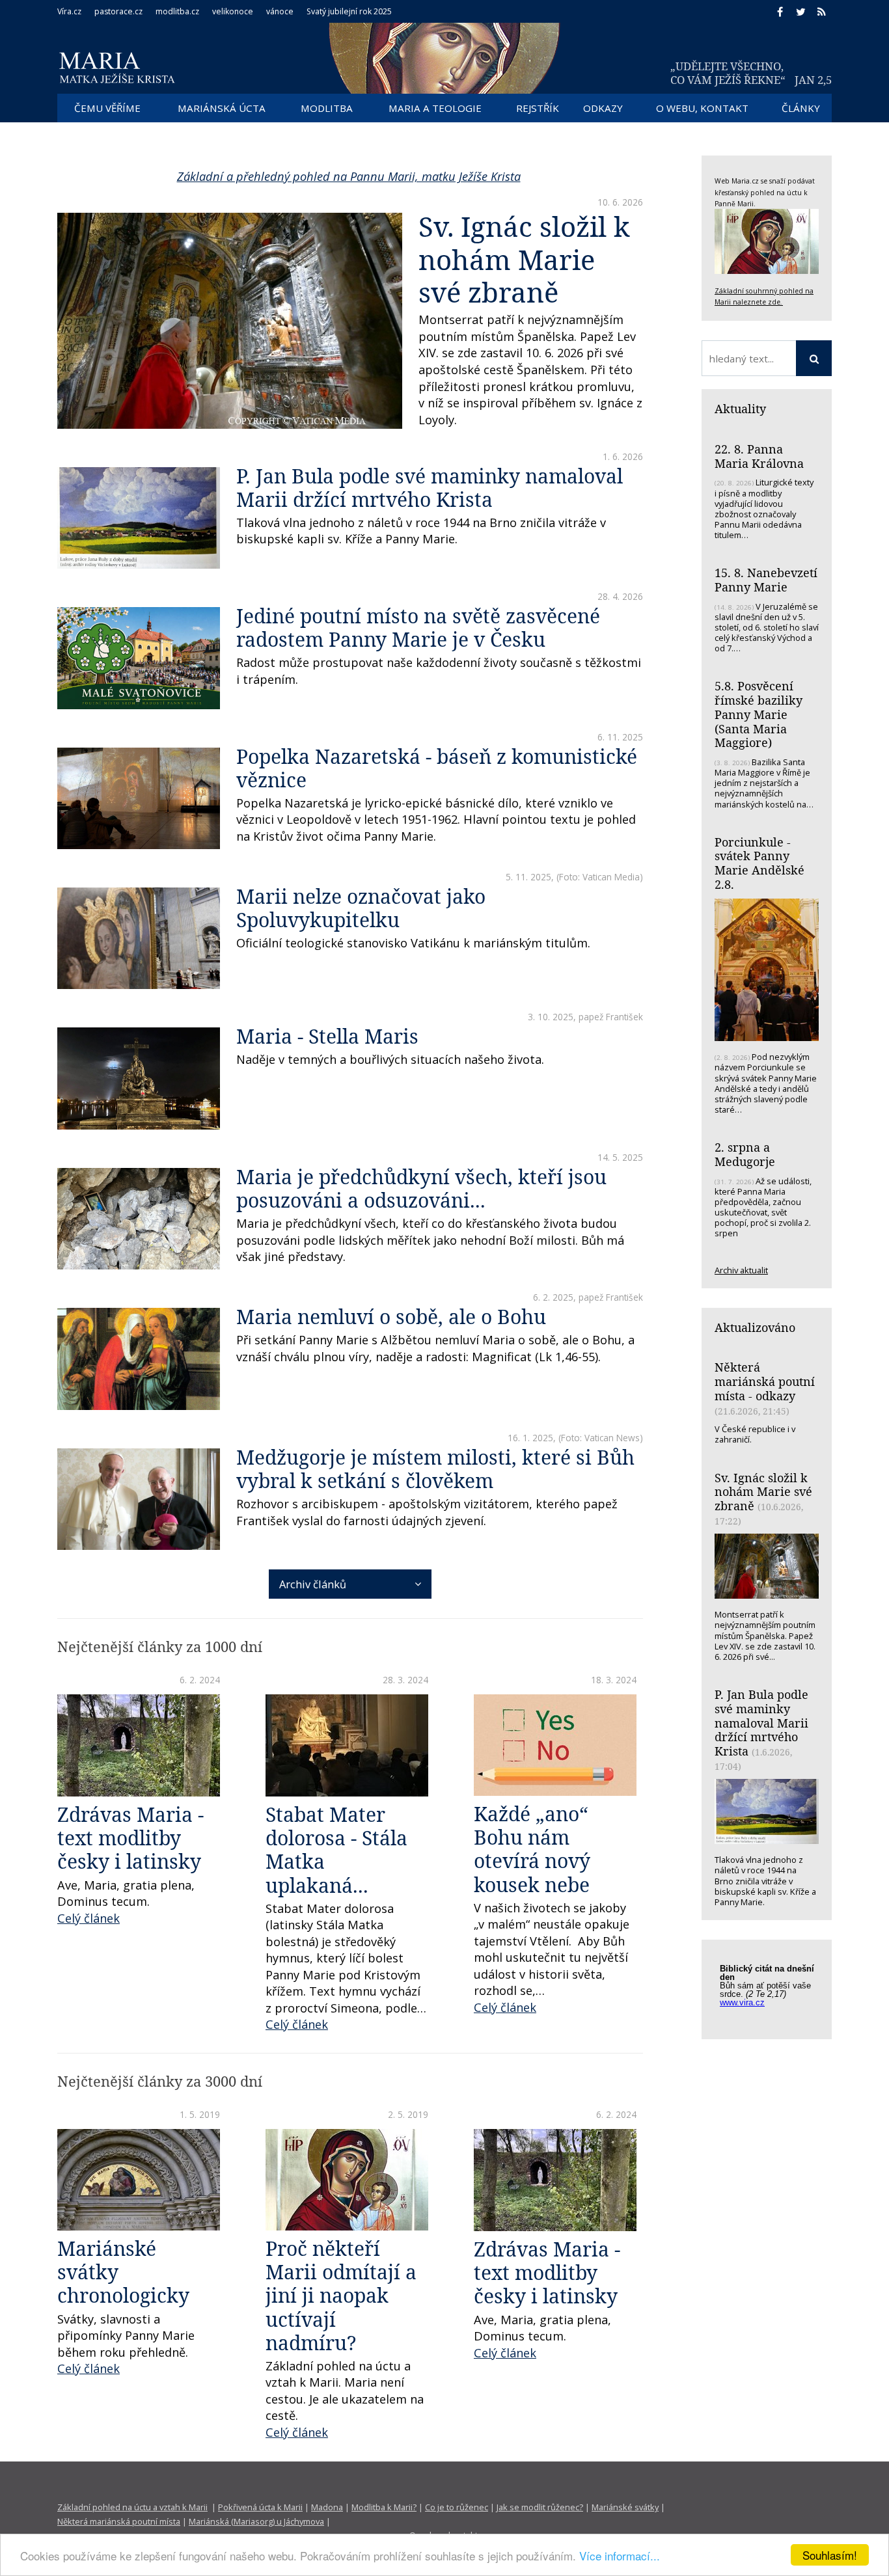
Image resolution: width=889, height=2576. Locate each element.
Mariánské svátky (625, 2507)
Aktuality (740, 409)
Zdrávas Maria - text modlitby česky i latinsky (130, 1838)
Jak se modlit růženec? (540, 2507)
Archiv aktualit (741, 1270)
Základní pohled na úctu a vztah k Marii (132, 2507)
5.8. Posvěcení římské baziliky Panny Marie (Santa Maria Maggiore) (759, 714)
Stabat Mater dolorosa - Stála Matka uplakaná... (336, 1850)
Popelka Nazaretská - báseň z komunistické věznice (437, 768)
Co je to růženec (457, 2507)
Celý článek (89, 1918)
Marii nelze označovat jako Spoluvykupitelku (361, 908)
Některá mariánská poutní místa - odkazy (765, 1381)
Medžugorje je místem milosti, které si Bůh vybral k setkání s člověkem (435, 1469)
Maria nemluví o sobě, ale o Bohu (391, 1317)
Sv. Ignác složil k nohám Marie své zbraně (524, 259)
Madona (327, 2507)
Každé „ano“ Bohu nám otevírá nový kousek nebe (532, 1849)
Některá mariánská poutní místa (119, 2521)
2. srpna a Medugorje (745, 1154)
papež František (611, 1017)
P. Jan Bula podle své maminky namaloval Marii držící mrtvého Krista (430, 488)
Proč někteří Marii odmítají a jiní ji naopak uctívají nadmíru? (341, 2295)
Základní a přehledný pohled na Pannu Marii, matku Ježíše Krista (349, 176)
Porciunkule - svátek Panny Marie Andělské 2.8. (759, 863)
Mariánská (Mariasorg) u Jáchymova (256, 2521)
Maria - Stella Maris (327, 1036)
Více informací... (620, 2556)
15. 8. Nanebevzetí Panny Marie (766, 580)
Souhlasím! (830, 2555)
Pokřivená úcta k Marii (260, 2507)
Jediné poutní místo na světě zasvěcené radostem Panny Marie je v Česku (418, 628)
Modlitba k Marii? (384, 2507)
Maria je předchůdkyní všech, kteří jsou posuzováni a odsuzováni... (421, 1188)
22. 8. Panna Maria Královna (759, 456)
